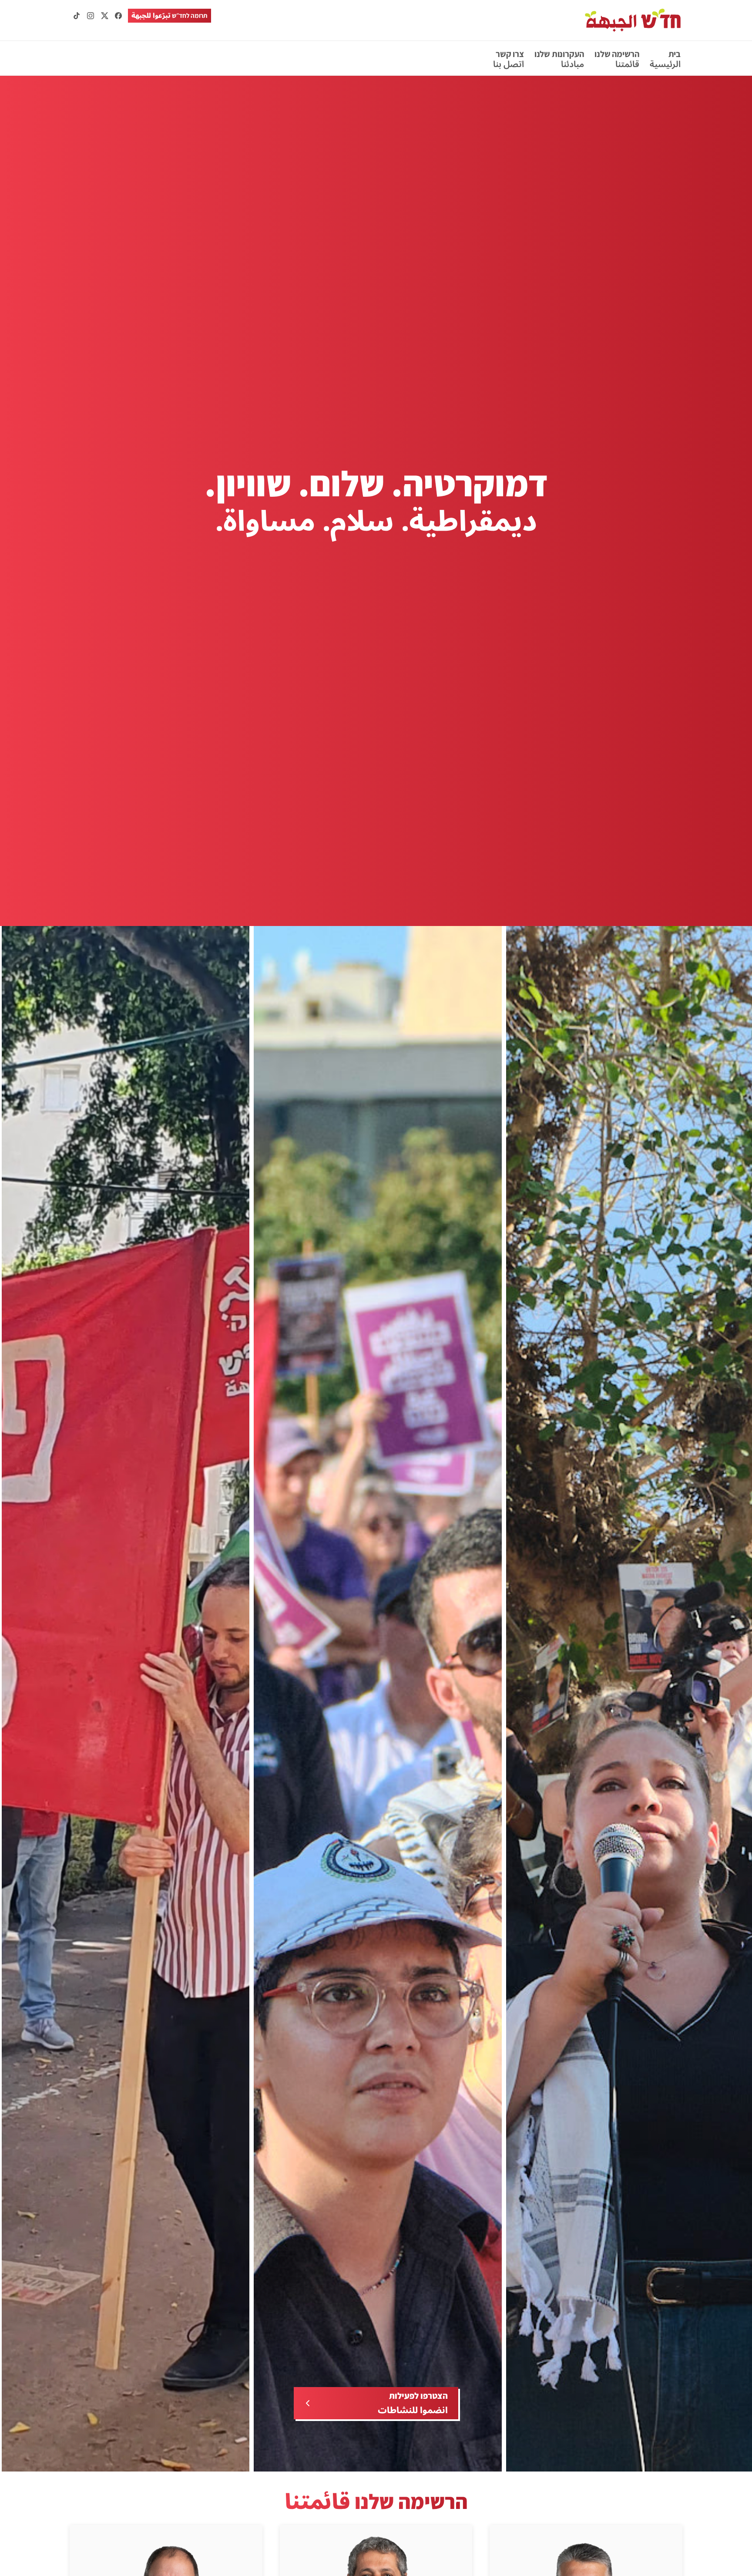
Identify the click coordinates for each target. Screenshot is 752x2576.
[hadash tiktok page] (77, 16)
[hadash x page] (104, 16)
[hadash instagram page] (91, 16)
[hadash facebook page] (118, 16)
